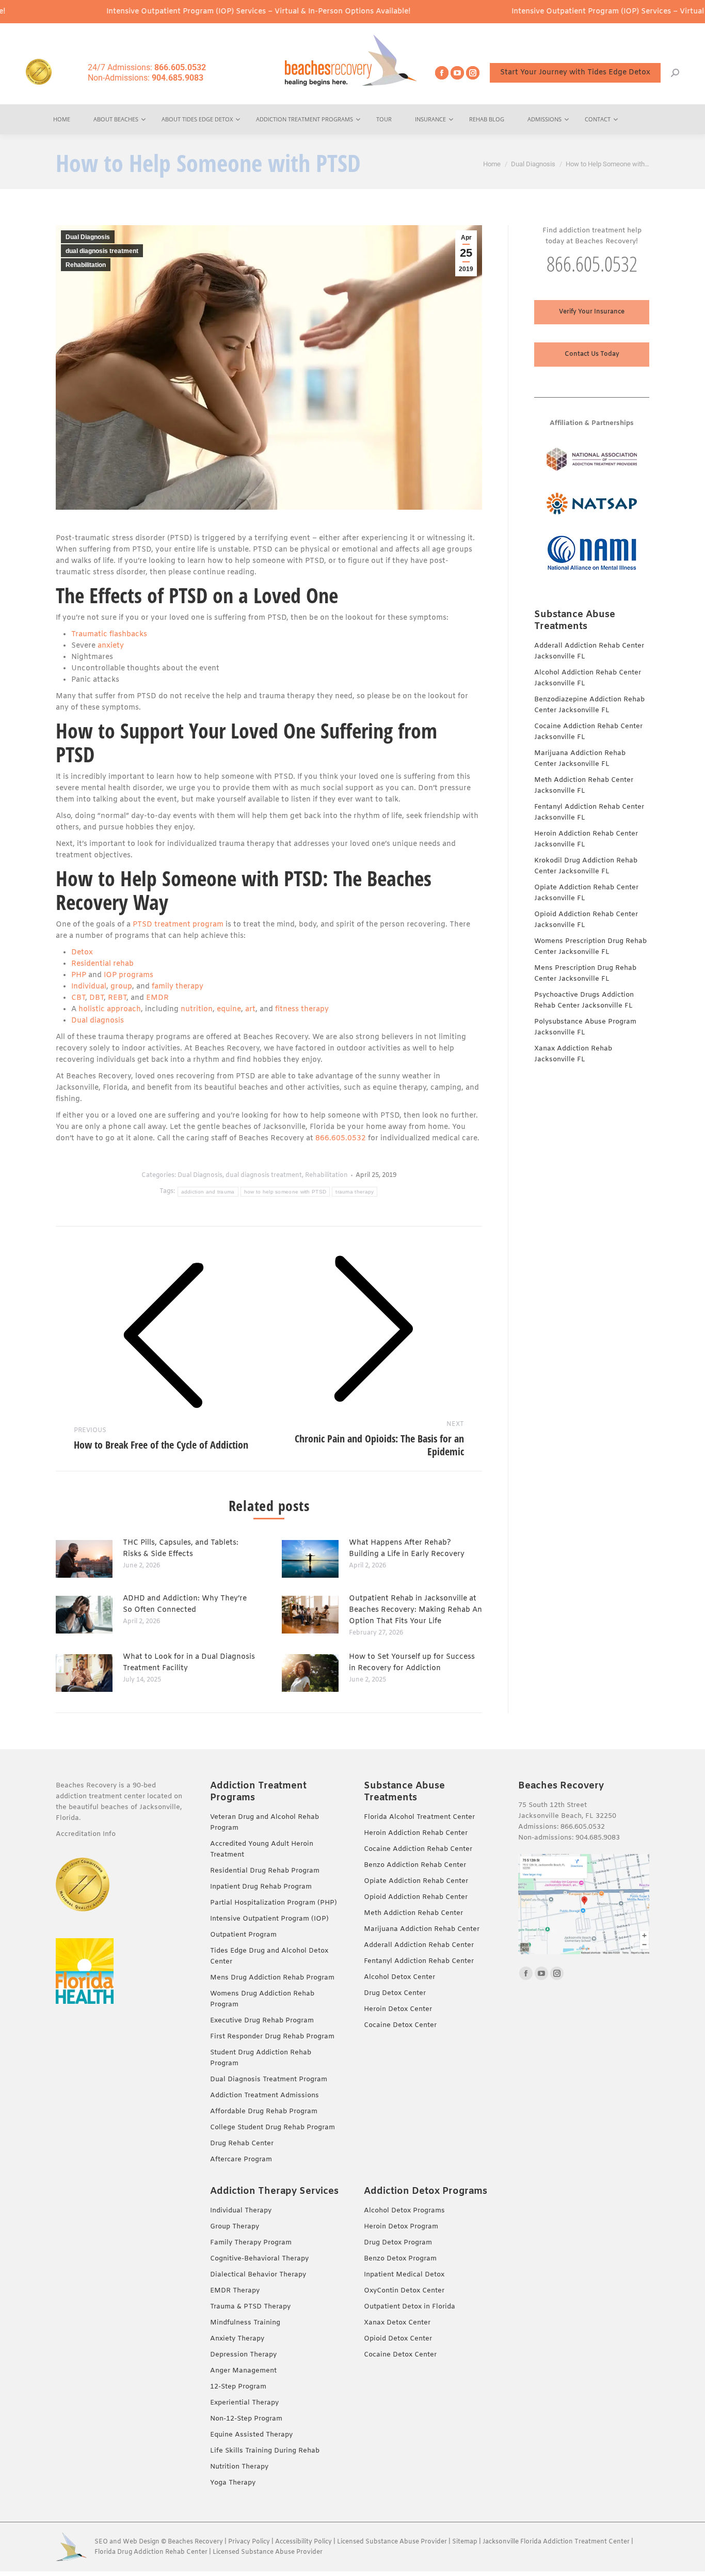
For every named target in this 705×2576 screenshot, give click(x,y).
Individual (89, 987)
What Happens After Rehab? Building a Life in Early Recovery (407, 1549)
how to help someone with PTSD (285, 1192)
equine (229, 1009)
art (250, 1009)
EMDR (157, 998)
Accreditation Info (87, 1834)
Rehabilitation (86, 265)
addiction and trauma (208, 1192)
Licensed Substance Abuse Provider (392, 2542)
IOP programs (129, 975)
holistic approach (110, 1009)
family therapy (178, 987)
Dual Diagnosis (88, 237)
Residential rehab (102, 964)
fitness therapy (302, 1009)
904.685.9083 (598, 1838)
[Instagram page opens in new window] (473, 73)
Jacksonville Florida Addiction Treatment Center (556, 2542)
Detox (82, 953)
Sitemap (466, 2542)
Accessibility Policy (304, 2542)
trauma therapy (355, 1192)
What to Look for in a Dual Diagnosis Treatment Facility (189, 1663)
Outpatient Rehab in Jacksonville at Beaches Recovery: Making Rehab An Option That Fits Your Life (415, 1610)
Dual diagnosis (98, 1021)
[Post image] (84, 1559)
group (121, 987)
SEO (101, 2542)
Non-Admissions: (146, 78)
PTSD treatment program (178, 925)
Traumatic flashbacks (109, 634)
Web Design (141, 2542)
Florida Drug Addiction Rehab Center (151, 2552)
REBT (117, 998)
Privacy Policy (249, 2542)
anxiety (111, 646)
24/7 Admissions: (147, 67)
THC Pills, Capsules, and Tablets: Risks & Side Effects (181, 1549)
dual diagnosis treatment (102, 251)
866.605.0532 (341, 1138)
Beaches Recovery (195, 2542)
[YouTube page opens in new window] (457, 73)
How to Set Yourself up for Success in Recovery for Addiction (412, 1663)
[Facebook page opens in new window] (442, 73)
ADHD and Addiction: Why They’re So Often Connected (185, 1604)
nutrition (197, 1009)
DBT (97, 998)
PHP (79, 975)
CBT (78, 998)
